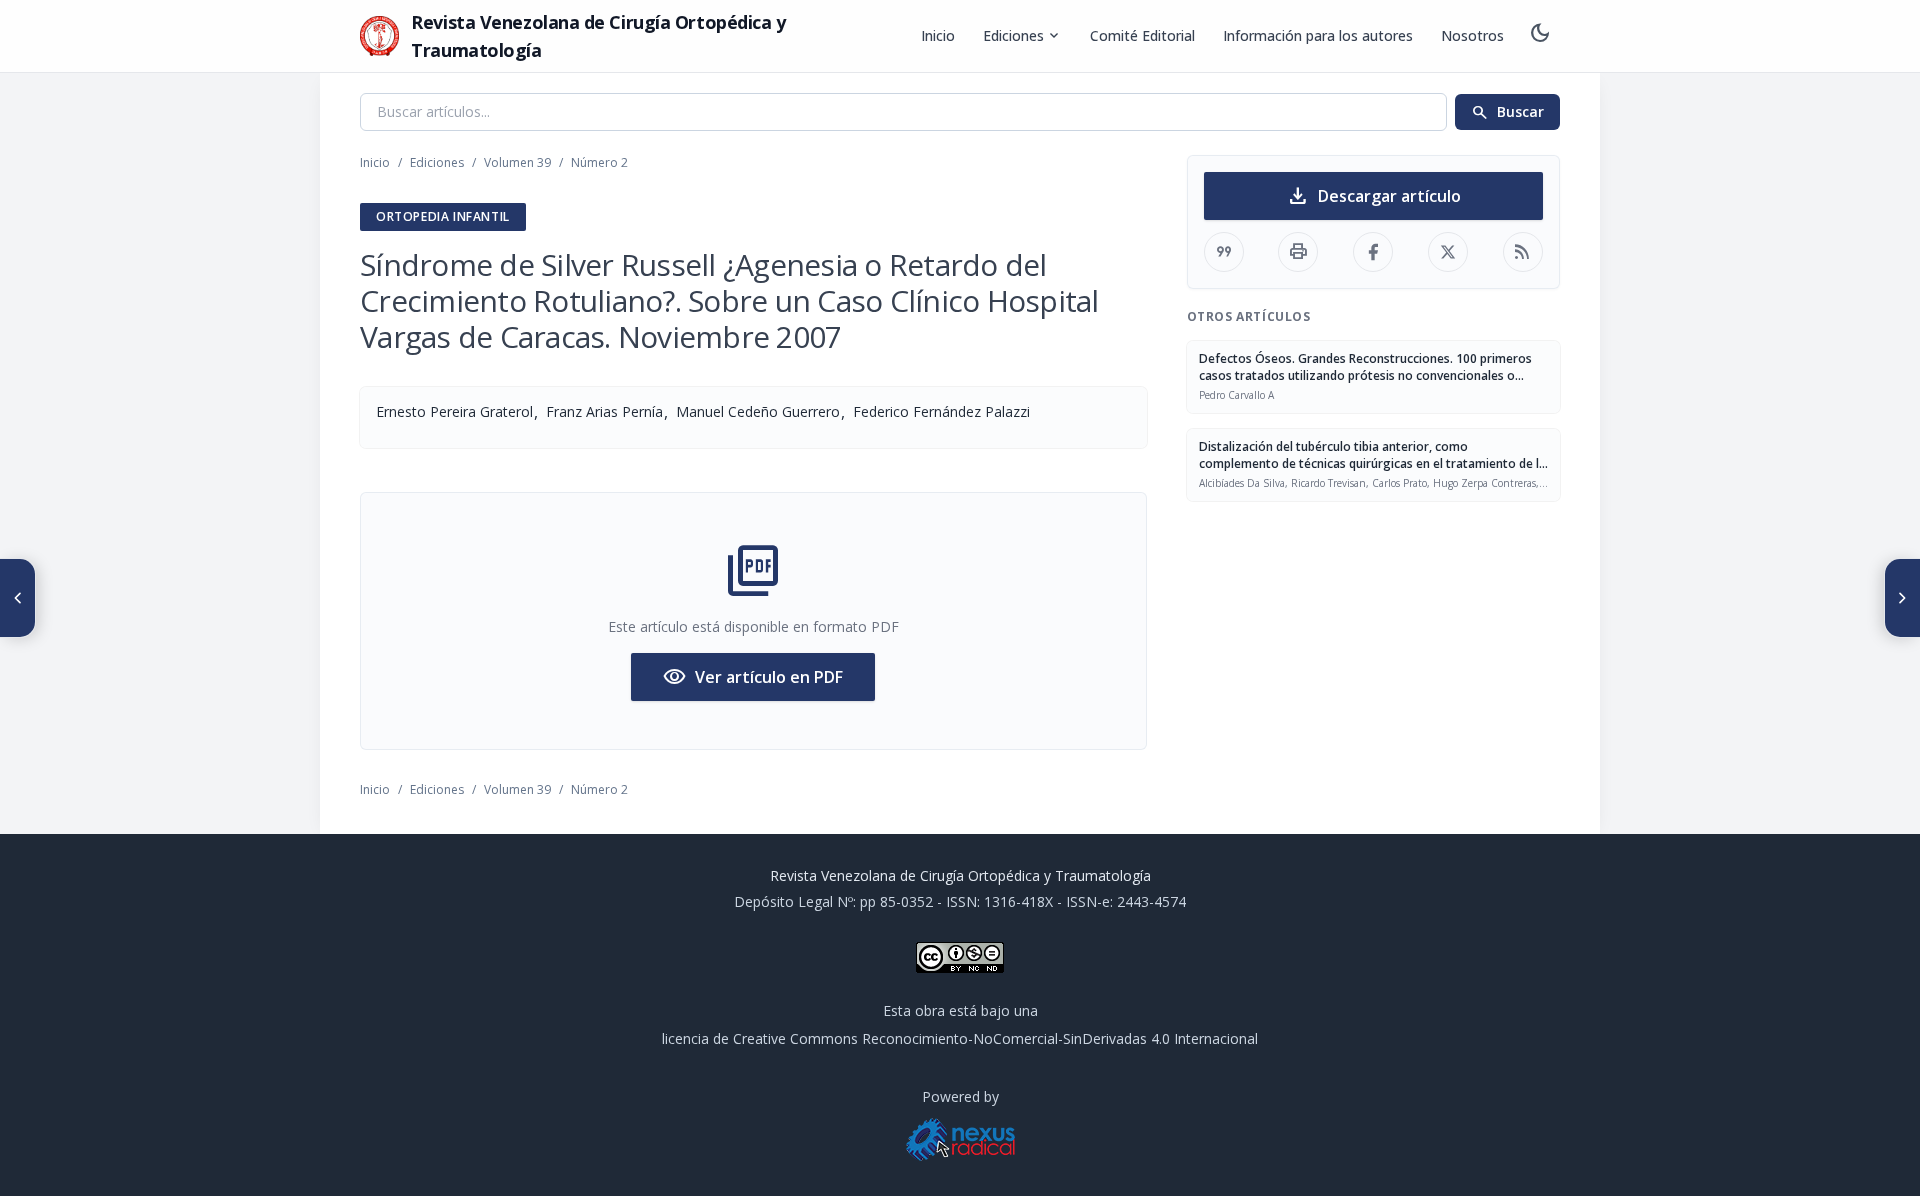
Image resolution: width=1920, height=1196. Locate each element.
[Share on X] (1448, 252)
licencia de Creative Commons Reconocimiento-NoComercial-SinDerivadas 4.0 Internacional (960, 1038)
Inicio (938, 35)
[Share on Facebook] (1373, 252)
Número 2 (599, 162)
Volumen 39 (517, 162)
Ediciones (1022, 36)
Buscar (1507, 112)
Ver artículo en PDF (753, 677)
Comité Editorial (1142, 35)
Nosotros (1472, 35)
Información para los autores (1318, 35)
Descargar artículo (1373, 196)
